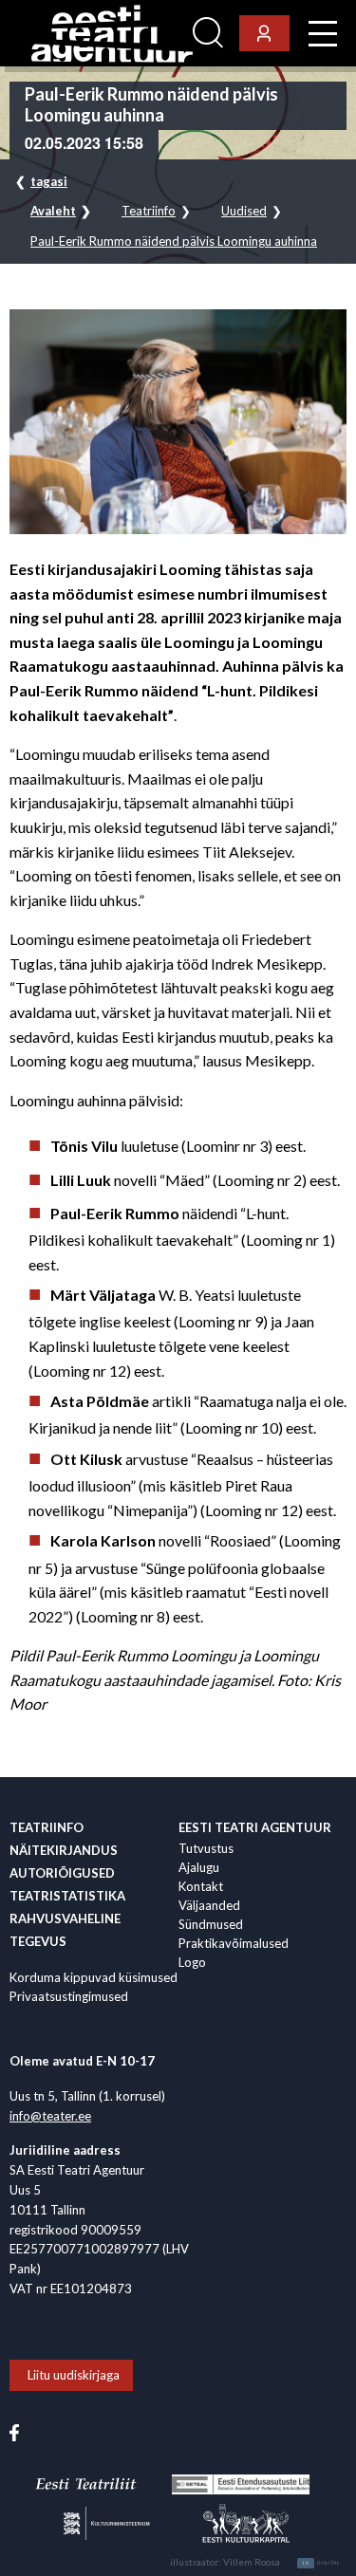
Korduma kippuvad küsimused (94, 1977)
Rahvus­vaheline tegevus (65, 1930)
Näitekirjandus (64, 1850)
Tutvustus (206, 1848)
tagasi (49, 181)
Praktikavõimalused (234, 1943)
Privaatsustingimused (69, 1996)
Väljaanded (209, 1905)
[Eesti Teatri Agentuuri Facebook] (14, 2431)
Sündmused (211, 1924)
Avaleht (53, 211)
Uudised (244, 211)
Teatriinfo (149, 211)
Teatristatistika (67, 1896)
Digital (321, 2563)
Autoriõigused (62, 1873)
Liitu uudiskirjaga (74, 2375)
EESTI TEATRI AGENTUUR (255, 1827)
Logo (192, 1962)
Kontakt (201, 1886)
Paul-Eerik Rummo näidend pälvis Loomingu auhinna (174, 241)
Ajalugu (199, 1867)
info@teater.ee (50, 2116)
